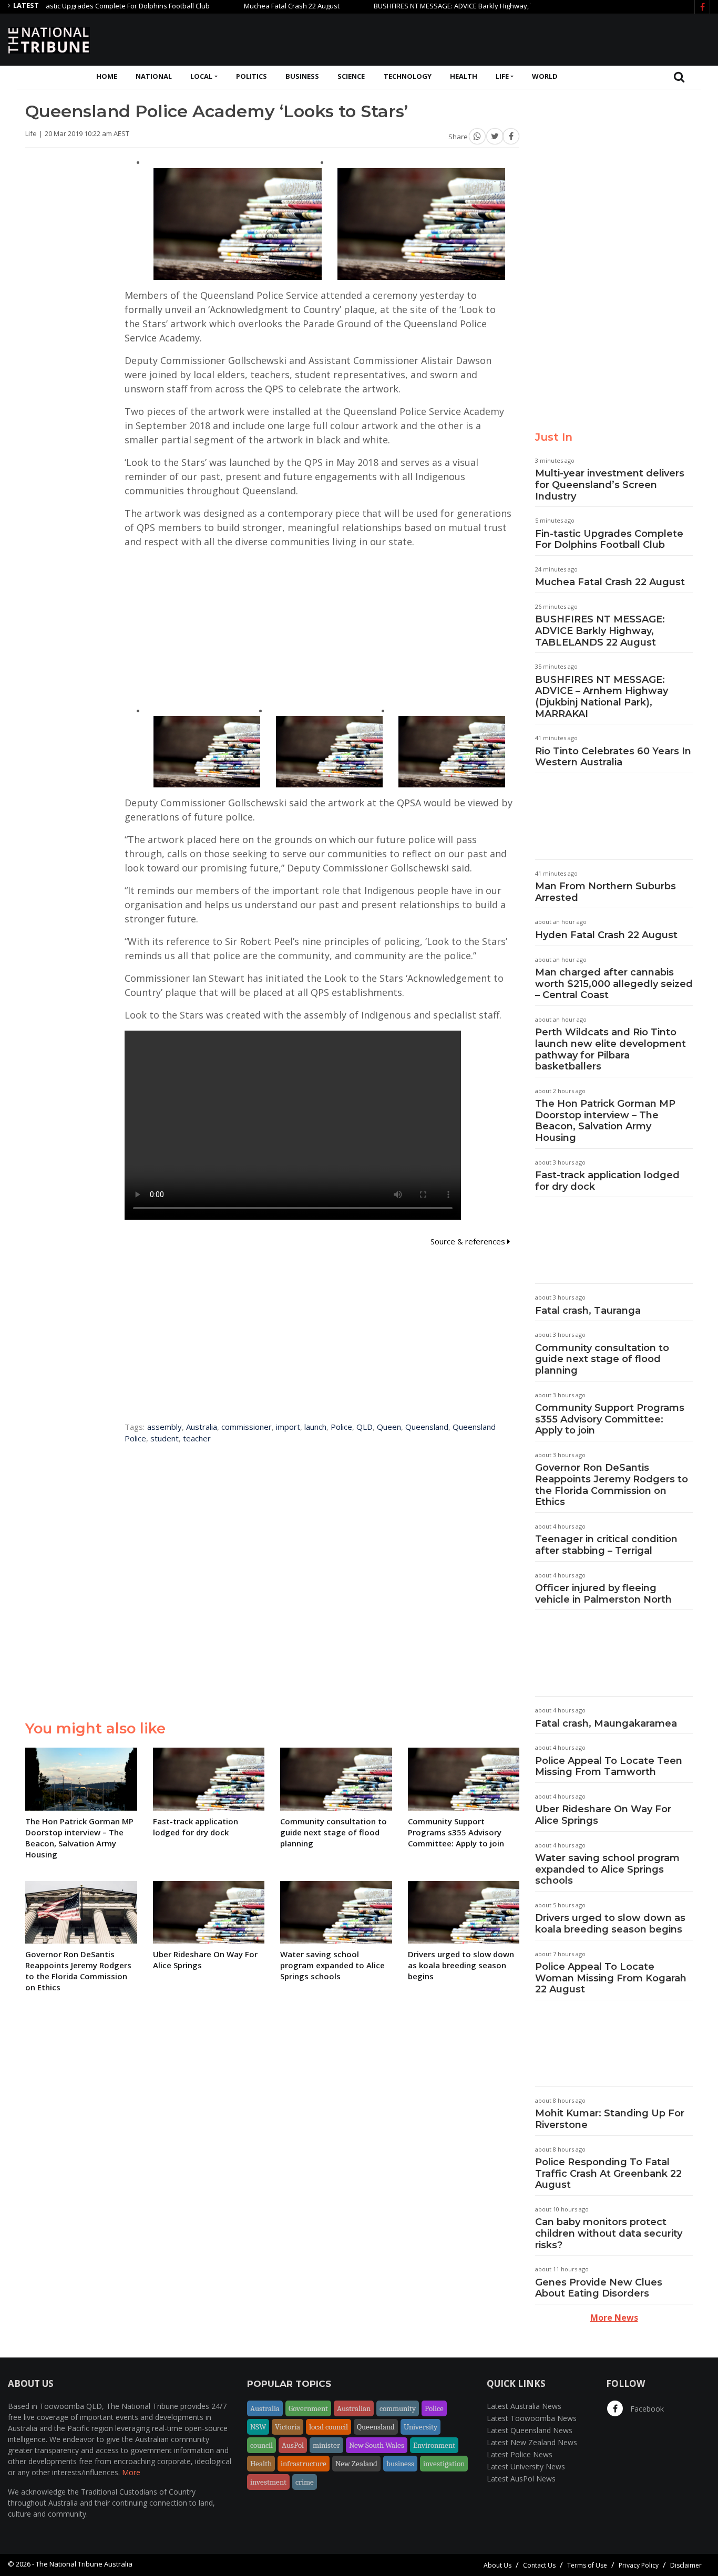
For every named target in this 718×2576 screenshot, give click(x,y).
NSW (258, 2427)
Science (351, 76)
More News (614, 2318)
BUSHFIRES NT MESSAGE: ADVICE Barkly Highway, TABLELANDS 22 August (437, 6)
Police (341, 1427)
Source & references (469, 1241)
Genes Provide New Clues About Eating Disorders (599, 2288)
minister (326, 2445)
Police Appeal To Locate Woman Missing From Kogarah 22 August (611, 1978)
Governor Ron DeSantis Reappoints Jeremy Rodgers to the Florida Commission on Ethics (612, 1485)
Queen (389, 1427)
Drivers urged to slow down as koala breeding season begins (610, 1924)
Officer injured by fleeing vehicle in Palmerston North (603, 1594)
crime (305, 2482)
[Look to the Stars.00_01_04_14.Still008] (329, 751)
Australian (354, 2408)
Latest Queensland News (530, 2430)
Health (464, 76)
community (398, 2408)
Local (201, 76)
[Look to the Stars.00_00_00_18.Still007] (422, 223)
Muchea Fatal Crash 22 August (241, 6)
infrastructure (304, 2464)
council (261, 2445)
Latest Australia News (524, 2406)
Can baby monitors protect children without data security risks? (609, 2233)
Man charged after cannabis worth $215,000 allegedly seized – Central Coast (614, 984)
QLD (365, 1427)
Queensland (427, 1427)
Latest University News (526, 2466)
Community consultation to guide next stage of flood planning (602, 1359)
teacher (197, 1438)
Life (502, 76)
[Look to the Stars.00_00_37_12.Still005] (238, 223)
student (165, 1438)
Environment (434, 2445)
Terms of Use (587, 2565)
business (400, 2464)
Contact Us (539, 2565)
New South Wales (377, 2445)
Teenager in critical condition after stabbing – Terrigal (606, 1545)
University (420, 2427)
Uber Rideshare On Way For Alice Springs (603, 1815)
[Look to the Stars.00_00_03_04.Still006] (207, 751)
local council (329, 2427)
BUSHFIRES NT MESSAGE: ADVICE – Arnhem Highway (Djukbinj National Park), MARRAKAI (602, 697)
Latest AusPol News (521, 2479)
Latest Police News (520, 2454)
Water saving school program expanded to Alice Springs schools (607, 1869)
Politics (252, 76)
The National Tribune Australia (84, 2564)
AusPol (293, 2445)
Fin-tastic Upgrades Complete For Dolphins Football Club (609, 539)
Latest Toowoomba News (532, 2418)
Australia (202, 1427)
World (545, 76)
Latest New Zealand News (532, 2442)
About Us (498, 2565)
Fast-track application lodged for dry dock (607, 1181)
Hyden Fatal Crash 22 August (606, 935)
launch (315, 1427)
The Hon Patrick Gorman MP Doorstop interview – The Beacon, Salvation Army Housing (605, 1121)
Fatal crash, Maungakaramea (606, 1723)
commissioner (247, 1427)
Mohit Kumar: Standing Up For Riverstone (610, 2119)
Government (308, 2408)
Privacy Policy (639, 2565)
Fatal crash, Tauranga (588, 1311)
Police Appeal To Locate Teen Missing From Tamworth (609, 1767)
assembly (165, 1427)
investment (268, 2482)
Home (107, 76)
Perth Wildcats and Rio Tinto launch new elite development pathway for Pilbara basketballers (611, 1049)
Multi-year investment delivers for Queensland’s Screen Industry (610, 485)
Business (302, 76)
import (288, 1427)
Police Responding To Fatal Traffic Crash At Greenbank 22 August (608, 2173)
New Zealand (356, 2464)
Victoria (288, 2427)
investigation (444, 2464)
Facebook (646, 2409)
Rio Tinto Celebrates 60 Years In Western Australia (613, 757)
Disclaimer (686, 2565)
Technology (408, 76)
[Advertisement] (519, 38)
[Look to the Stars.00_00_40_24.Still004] (452, 751)
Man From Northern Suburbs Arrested (606, 892)
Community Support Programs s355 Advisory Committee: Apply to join (610, 1419)
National (154, 76)
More (131, 2472)
